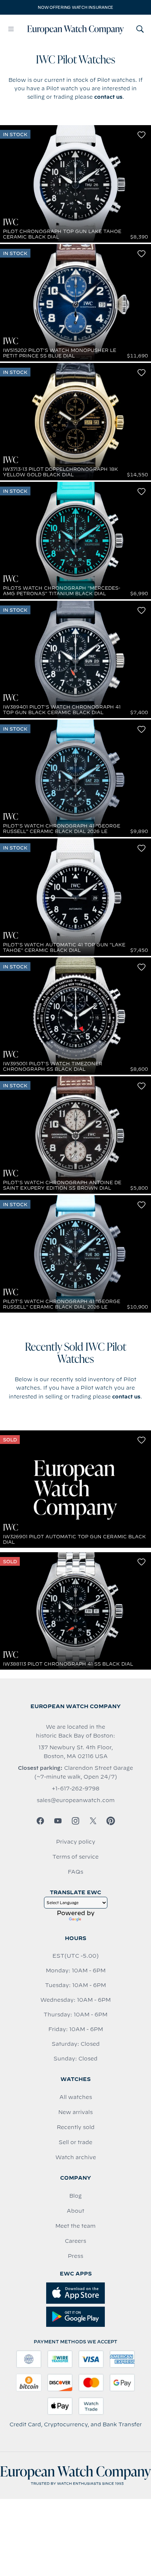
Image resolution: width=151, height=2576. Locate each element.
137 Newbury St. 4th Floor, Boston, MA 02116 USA (76, 1752)
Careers (75, 2241)
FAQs (75, 1872)
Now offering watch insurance (75, 7)
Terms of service (75, 1857)
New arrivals (75, 2112)
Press (75, 2256)
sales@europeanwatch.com (76, 1800)
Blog (75, 2196)
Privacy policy (76, 1842)
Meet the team (75, 2226)
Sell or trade (75, 2142)
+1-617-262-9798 (75, 1789)
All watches (76, 2097)
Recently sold (76, 2127)
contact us (108, 97)
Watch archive (76, 2157)
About (75, 2211)
